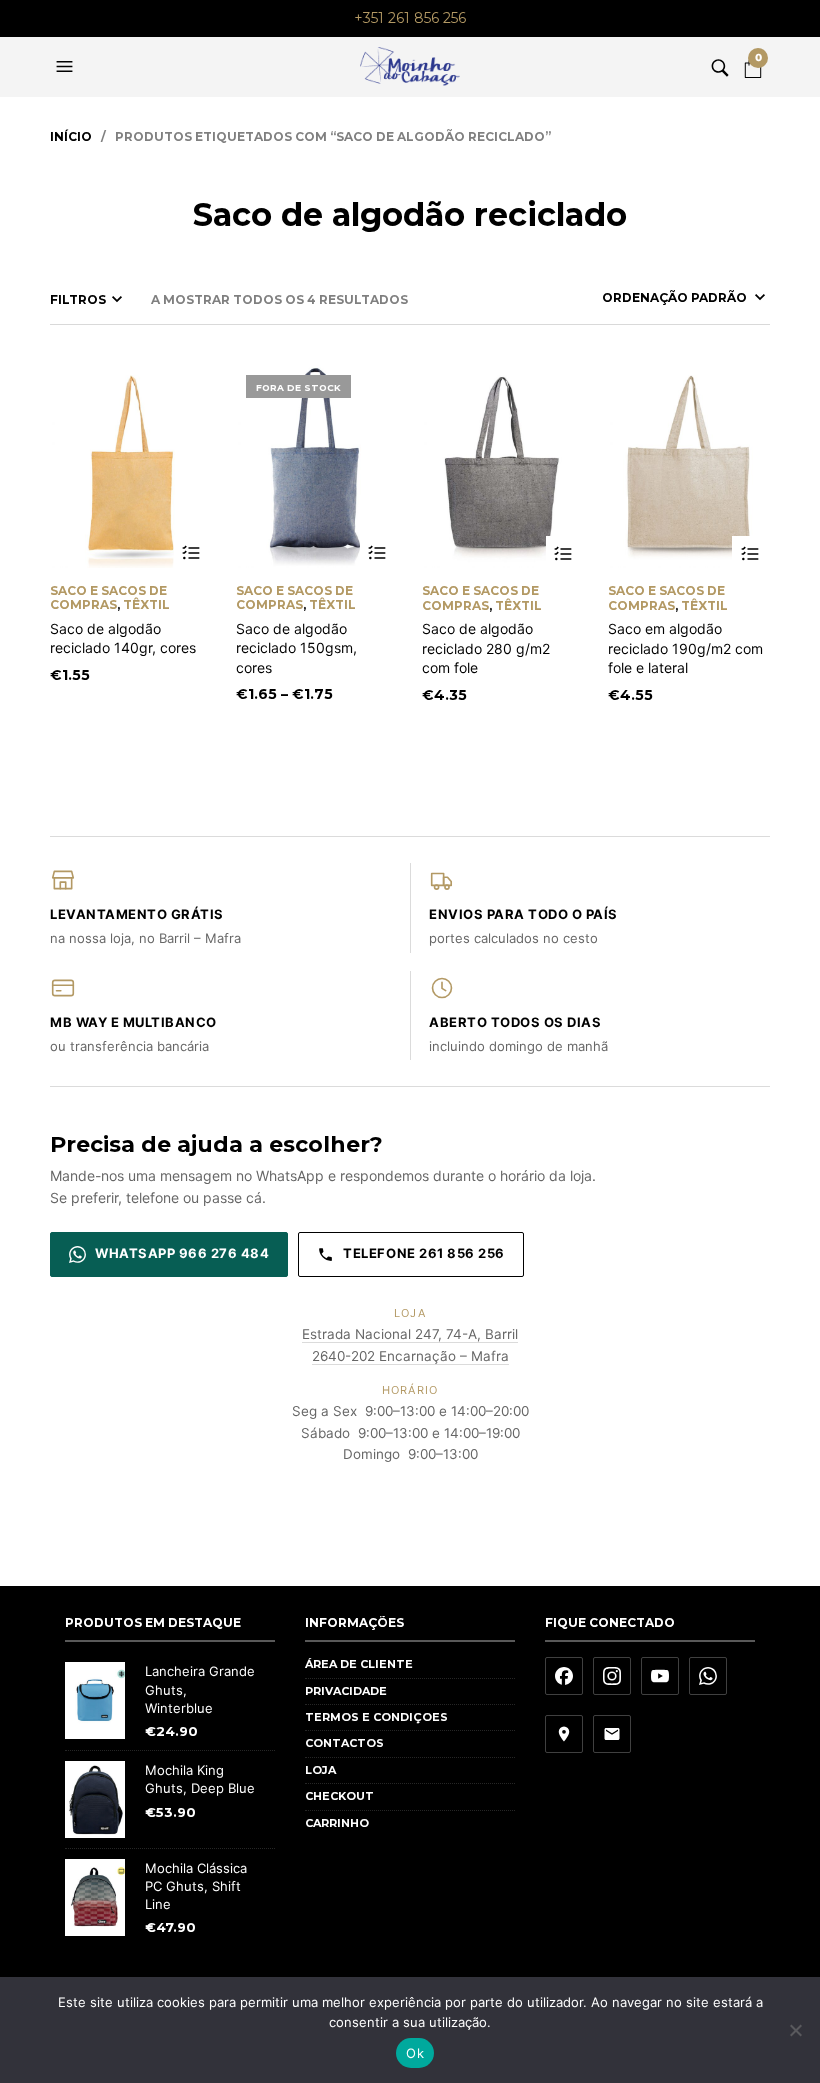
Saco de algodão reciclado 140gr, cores (123, 638)
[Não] (795, 2030)
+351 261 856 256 (410, 18)
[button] (67, 67)
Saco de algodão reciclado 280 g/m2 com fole (486, 648)
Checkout (339, 1796)
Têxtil (146, 604)
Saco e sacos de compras (108, 597)
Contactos (344, 1743)
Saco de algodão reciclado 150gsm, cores (296, 648)
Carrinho (337, 1823)
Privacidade (346, 1691)
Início (71, 136)
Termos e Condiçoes (376, 1717)
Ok (415, 2053)
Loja (320, 1770)
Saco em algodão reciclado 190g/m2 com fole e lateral (685, 648)
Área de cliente (359, 1664)
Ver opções (191, 553)
